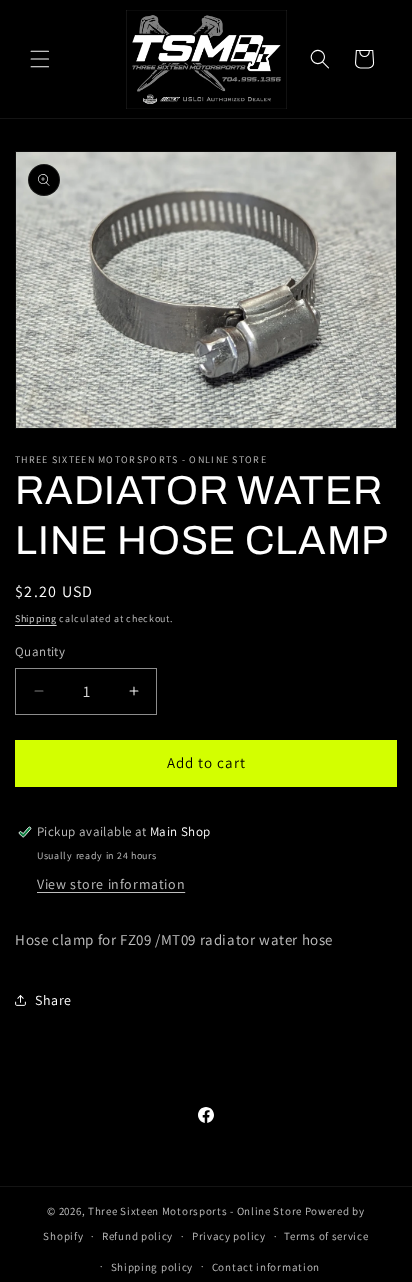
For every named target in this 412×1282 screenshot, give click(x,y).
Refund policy (137, 1236)
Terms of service (326, 1236)
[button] (40, 59)
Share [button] (53, 1000)
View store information (111, 884)
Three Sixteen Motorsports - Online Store (195, 1211)
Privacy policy (229, 1236)
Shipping (36, 618)
